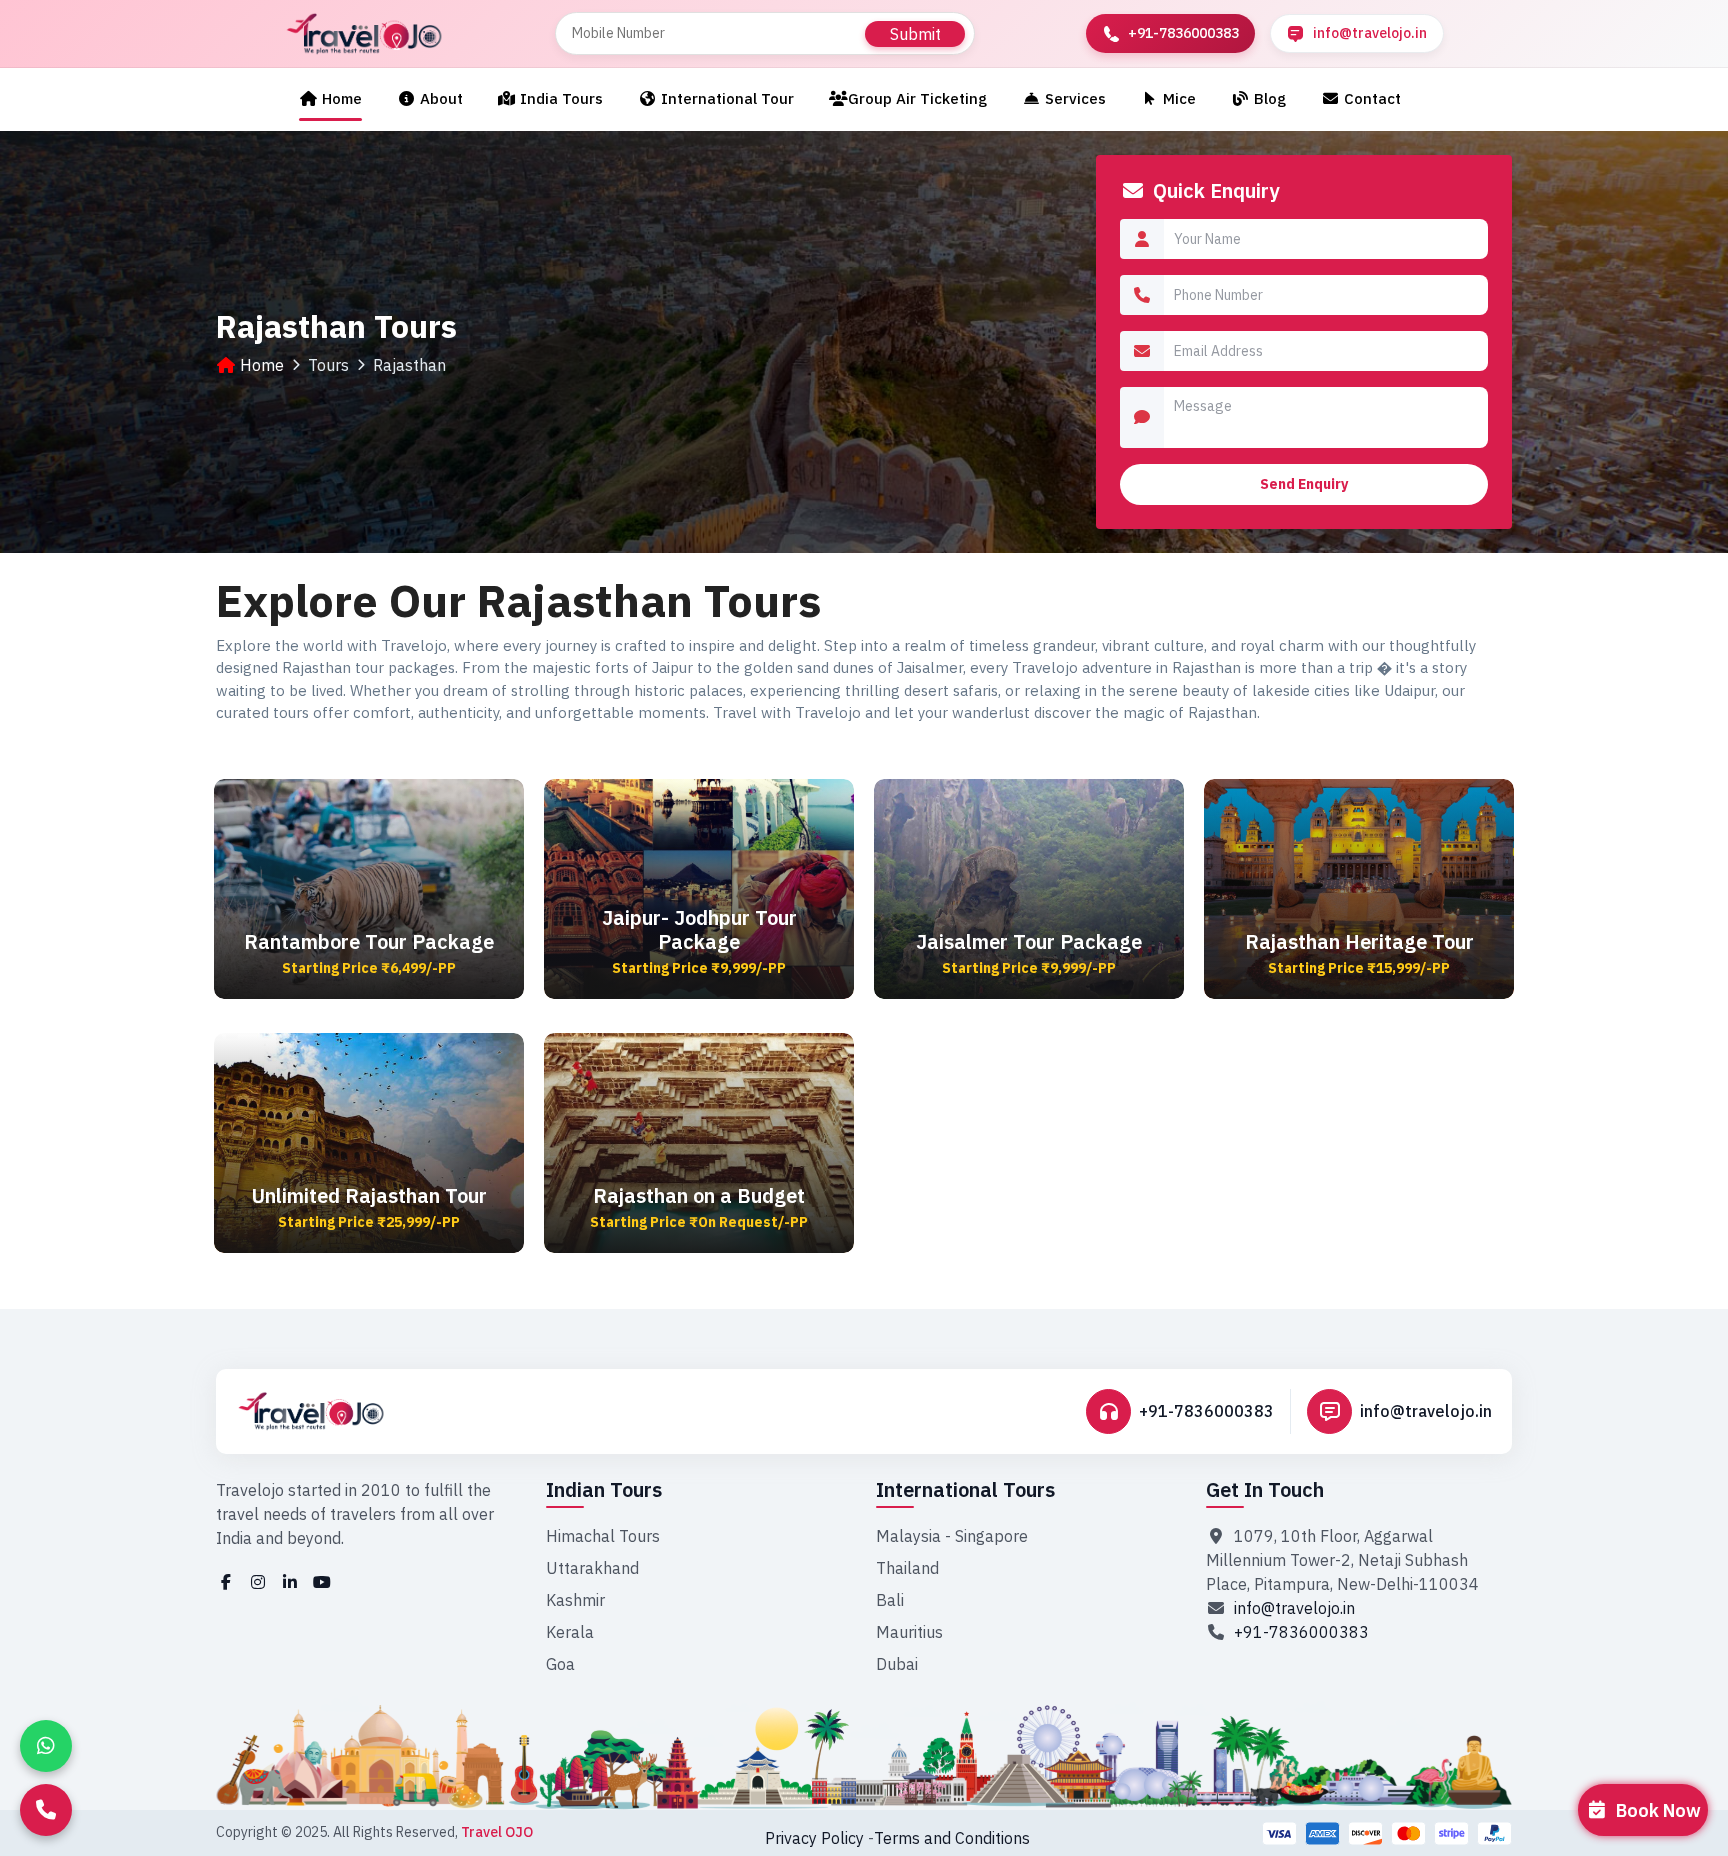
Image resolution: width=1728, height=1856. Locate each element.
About (439, 98)
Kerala (570, 1632)
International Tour (725, 98)
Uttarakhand (592, 1568)
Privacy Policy (814, 1838)
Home (340, 98)
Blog (1268, 98)
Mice (1177, 98)
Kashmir (575, 1600)
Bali (890, 1600)
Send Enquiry (1304, 484)
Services (1073, 98)
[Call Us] (46, 1810)
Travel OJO (497, 1832)
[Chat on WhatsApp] (46, 1746)
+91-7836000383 (1206, 1411)
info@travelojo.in (1426, 1411)
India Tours (559, 98)
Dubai (897, 1664)
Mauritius (909, 1632)
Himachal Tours (603, 1536)
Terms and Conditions (952, 1838)
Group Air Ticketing (917, 98)
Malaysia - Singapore (952, 1536)
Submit (915, 34)
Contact (1370, 98)
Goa (560, 1664)
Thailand (907, 1568)
